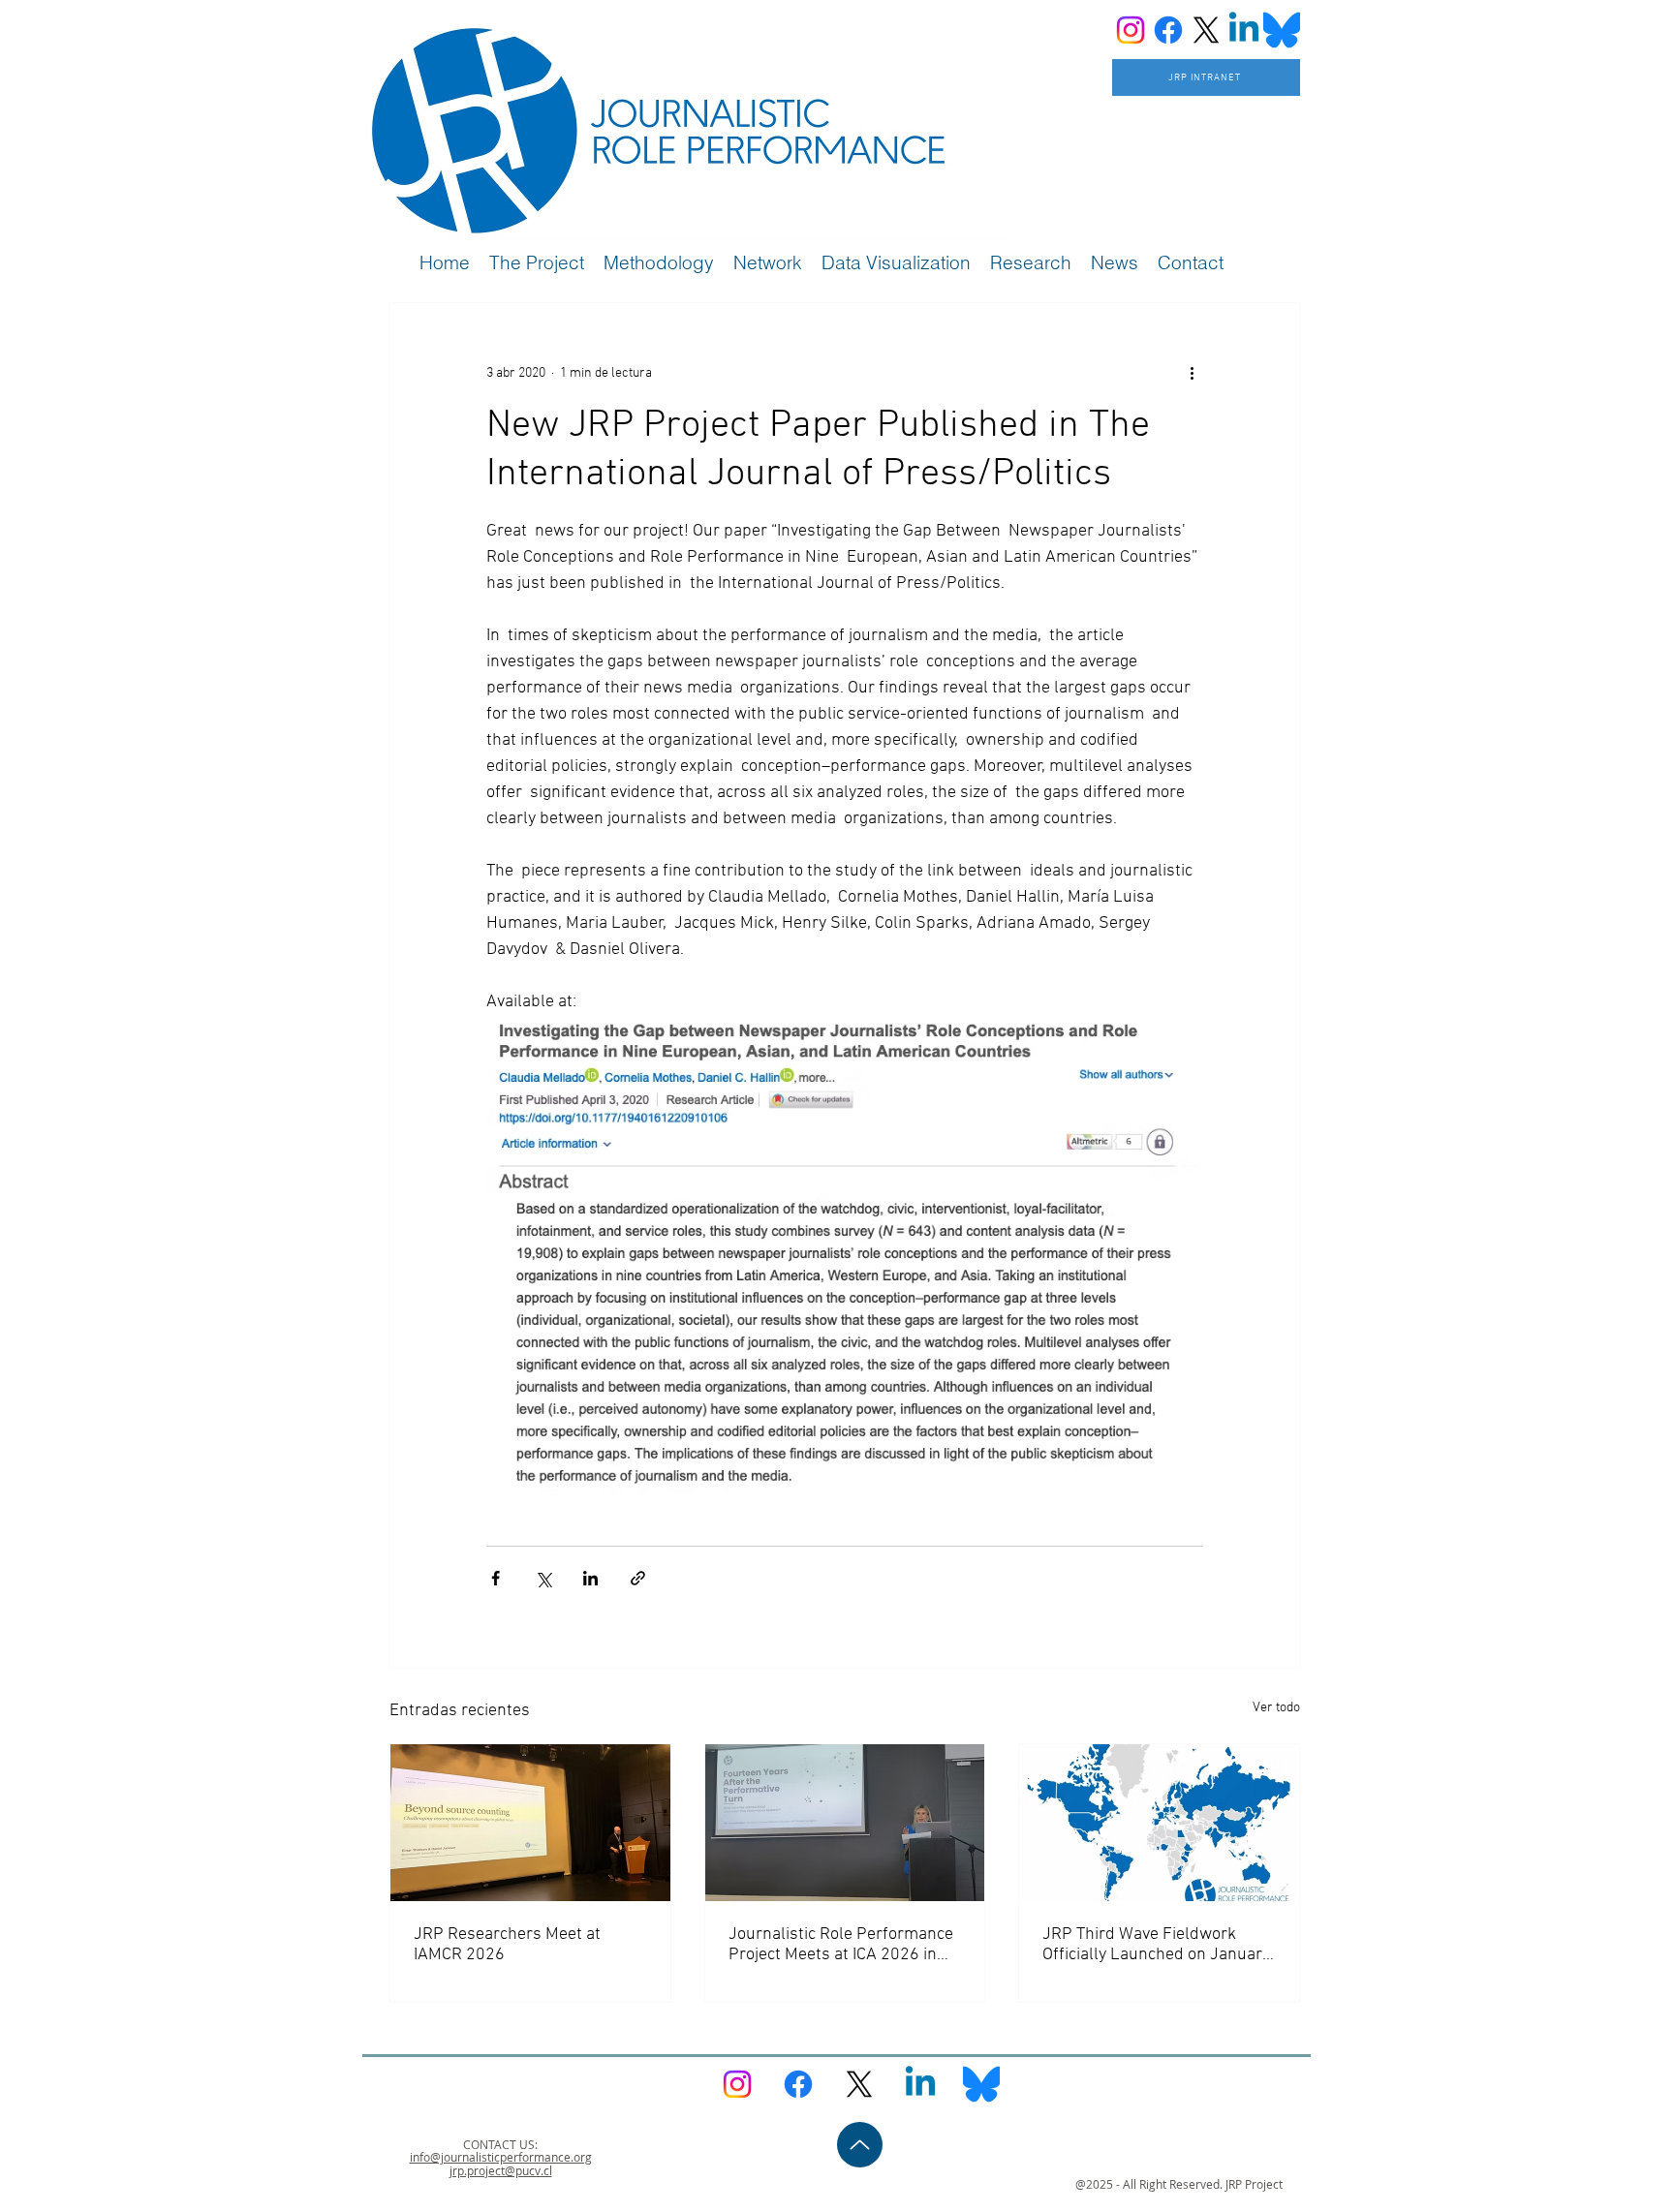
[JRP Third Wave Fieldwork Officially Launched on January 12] (1159, 1823)
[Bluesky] (1282, 30)
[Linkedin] (1244, 30)
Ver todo (1276, 1708)
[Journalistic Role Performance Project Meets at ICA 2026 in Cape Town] (845, 1823)
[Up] (860, 2145)
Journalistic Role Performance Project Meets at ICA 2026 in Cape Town (841, 1945)
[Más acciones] (1192, 373)
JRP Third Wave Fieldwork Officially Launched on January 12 (1156, 1945)
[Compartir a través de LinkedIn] (590, 1578)
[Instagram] (1131, 30)
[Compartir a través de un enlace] (638, 1578)
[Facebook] (1168, 30)
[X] (1206, 30)
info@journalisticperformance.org (501, 2157)
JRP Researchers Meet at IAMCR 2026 (507, 1945)
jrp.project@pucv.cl (501, 2170)
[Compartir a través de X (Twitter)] (543, 1578)
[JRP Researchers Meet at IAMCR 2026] (530, 1823)
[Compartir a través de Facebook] (496, 1578)
